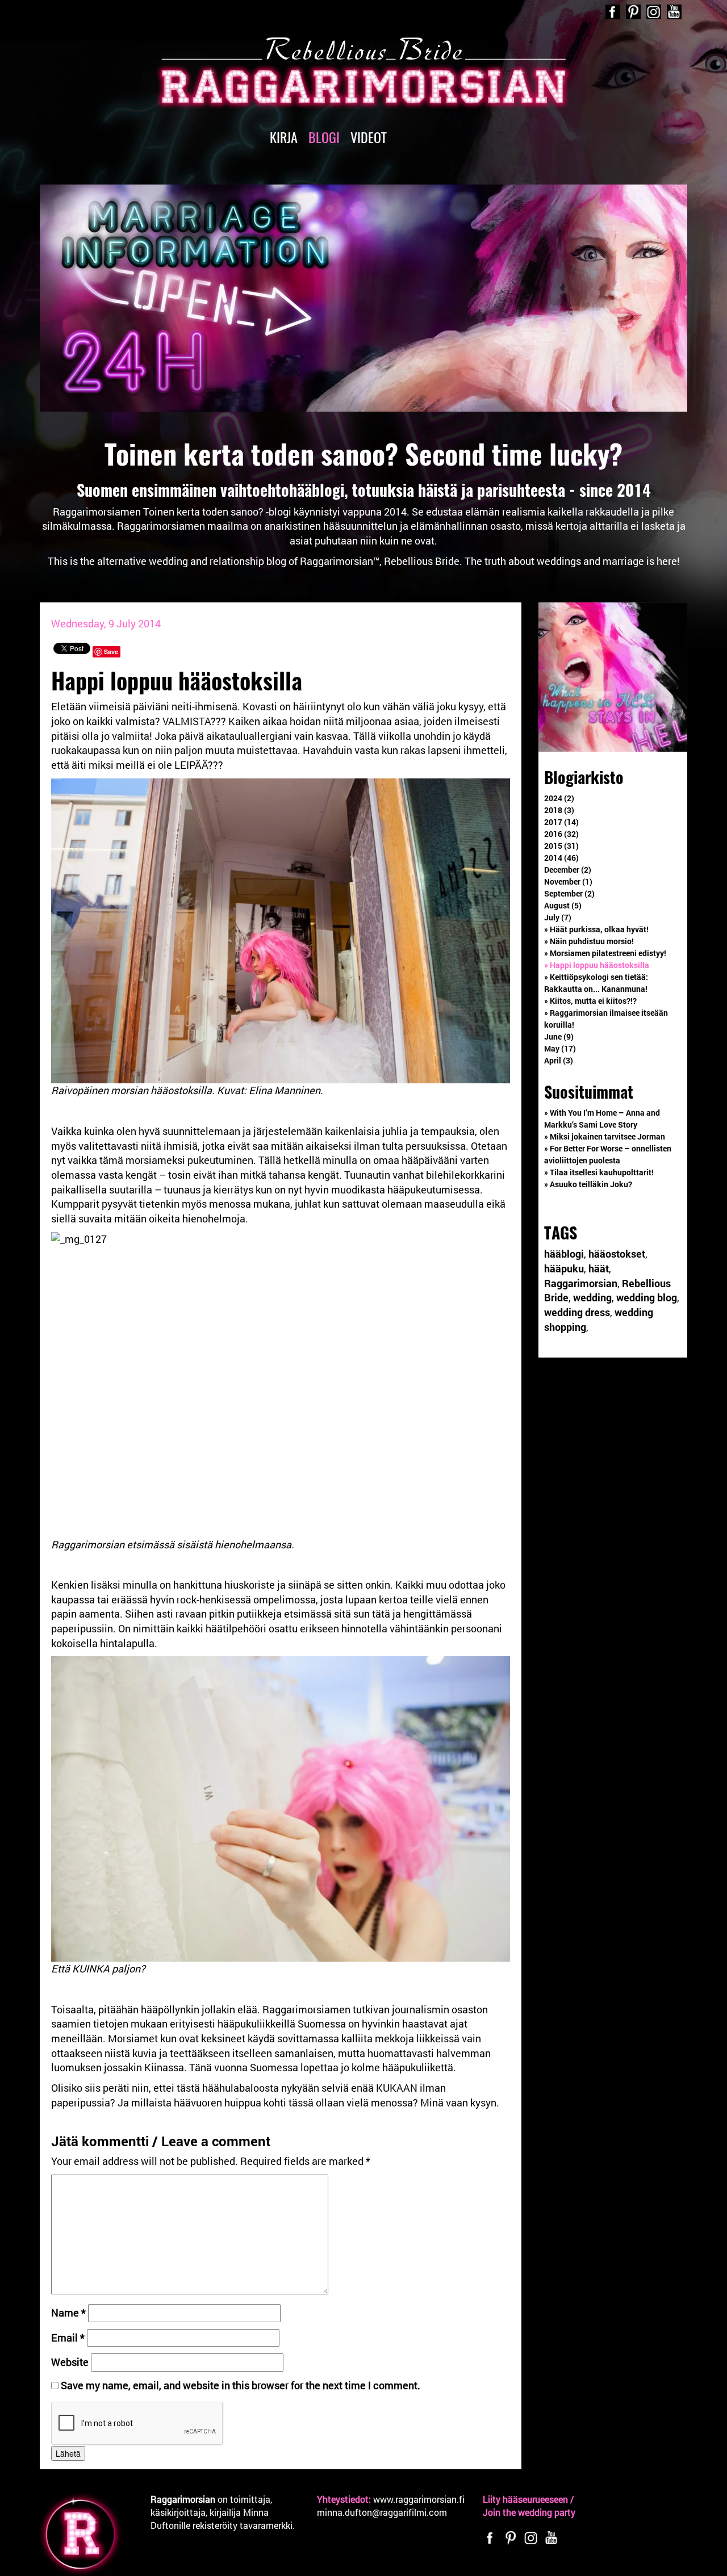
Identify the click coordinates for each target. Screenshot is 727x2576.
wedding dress (577, 1312)
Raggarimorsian (581, 1283)
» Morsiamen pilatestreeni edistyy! (605, 953)
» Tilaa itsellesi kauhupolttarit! (599, 1172)
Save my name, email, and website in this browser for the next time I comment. (241, 2385)
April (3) (559, 1060)
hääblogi (564, 1254)
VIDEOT (369, 137)
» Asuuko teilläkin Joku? (588, 1184)
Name (68, 2313)
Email (68, 2338)
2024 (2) (559, 798)
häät (599, 1268)
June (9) (559, 1036)
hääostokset (617, 1254)
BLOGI (324, 137)
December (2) (568, 870)
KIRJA (284, 137)
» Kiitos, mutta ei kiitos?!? (590, 1001)
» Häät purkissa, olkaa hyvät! (596, 929)
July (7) (558, 917)
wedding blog (647, 1297)
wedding (592, 1297)
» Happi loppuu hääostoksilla (597, 965)
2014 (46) (561, 858)
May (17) (560, 1048)
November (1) (568, 881)
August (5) (563, 905)
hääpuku (564, 1268)
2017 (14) (561, 822)
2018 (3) (559, 810)
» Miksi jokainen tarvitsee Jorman (605, 1136)
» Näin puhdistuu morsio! (589, 941)
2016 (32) (561, 834)
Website (70, 2362)
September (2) (569, 893)
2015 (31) (561, 846)
